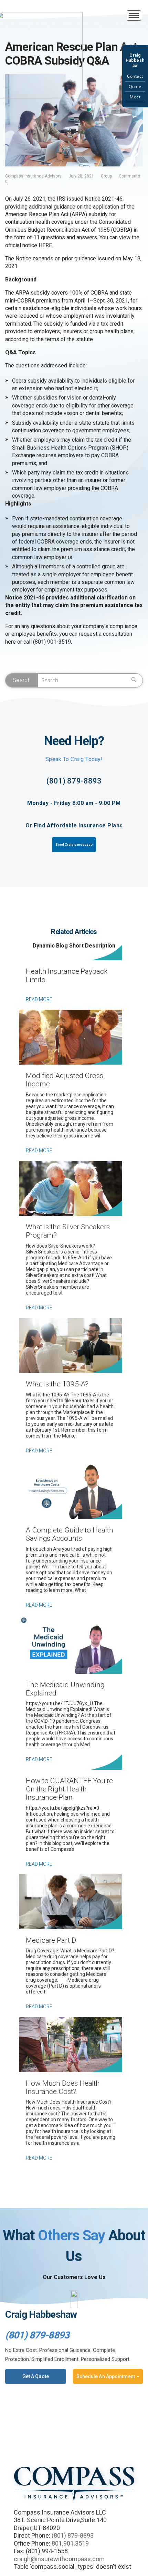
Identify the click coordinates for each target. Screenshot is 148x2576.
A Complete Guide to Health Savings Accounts (70, 1534)
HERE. (46, 245)
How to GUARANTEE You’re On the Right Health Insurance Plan (69, 1789)
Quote (135, 86)
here (10, 642)
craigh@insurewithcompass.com (59, 2559)
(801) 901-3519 (52, 642)
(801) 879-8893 (74, 781)
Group (106, 176)
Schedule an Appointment (106, 2376)
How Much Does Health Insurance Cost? (63, 2087)
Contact (135, 76)
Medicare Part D (51, 1940)
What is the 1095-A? (57, 1384)
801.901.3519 (70, 2543)
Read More (39, 999)
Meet (135, 97)
